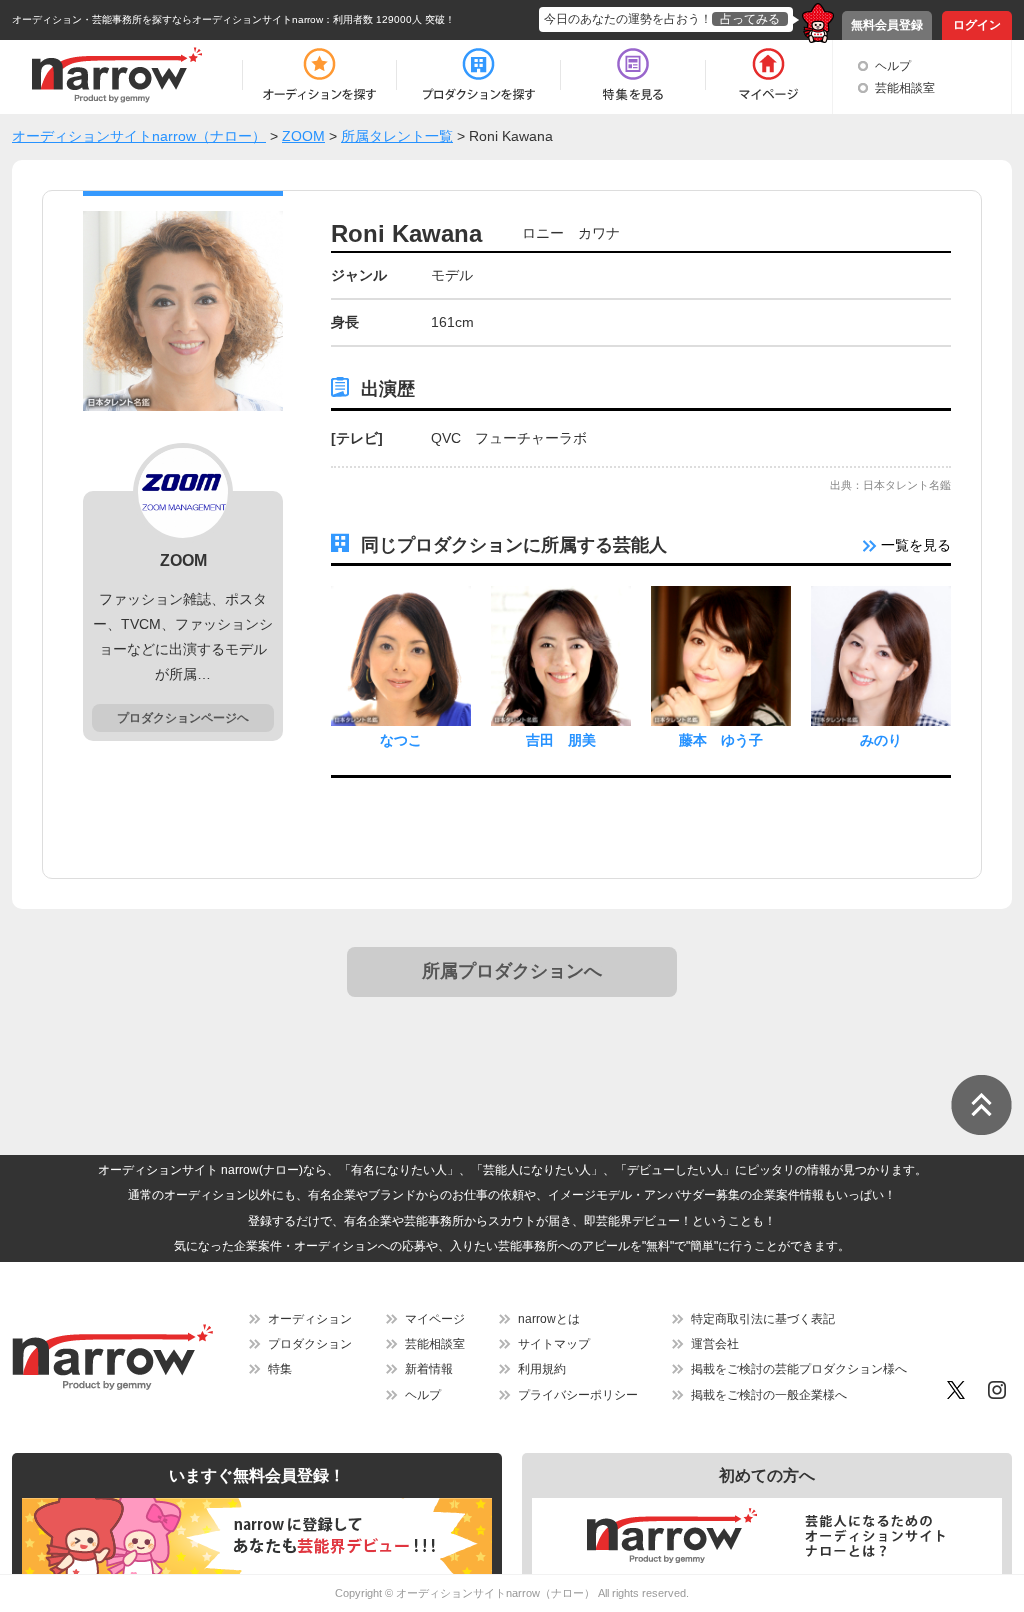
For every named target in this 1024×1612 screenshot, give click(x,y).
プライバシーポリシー (578, 1395)
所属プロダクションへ (512, 971)
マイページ (435, 1319)
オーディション (310, 1319)
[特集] (633, 75)
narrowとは (549, 1319)
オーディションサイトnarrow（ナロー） (495, 1593)
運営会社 (715, 1344)
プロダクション (310, 1344)
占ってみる (750, 19)
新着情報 (429, 1369)
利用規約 (542, 1369)
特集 (280, 1369)
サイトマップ (554, 1344)
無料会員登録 (887, 25)
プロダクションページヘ (183, 718)
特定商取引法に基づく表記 (763, 1319)
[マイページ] (767, 75)
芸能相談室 (905, 88)
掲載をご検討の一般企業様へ (769, 1395)
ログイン (977, 25)
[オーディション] (319, 75)
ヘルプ (893, 66)
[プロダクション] (478, 75)
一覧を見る (914, 545)
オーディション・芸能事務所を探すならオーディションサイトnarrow (167, 19)
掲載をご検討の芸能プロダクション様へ (799, 1369)
